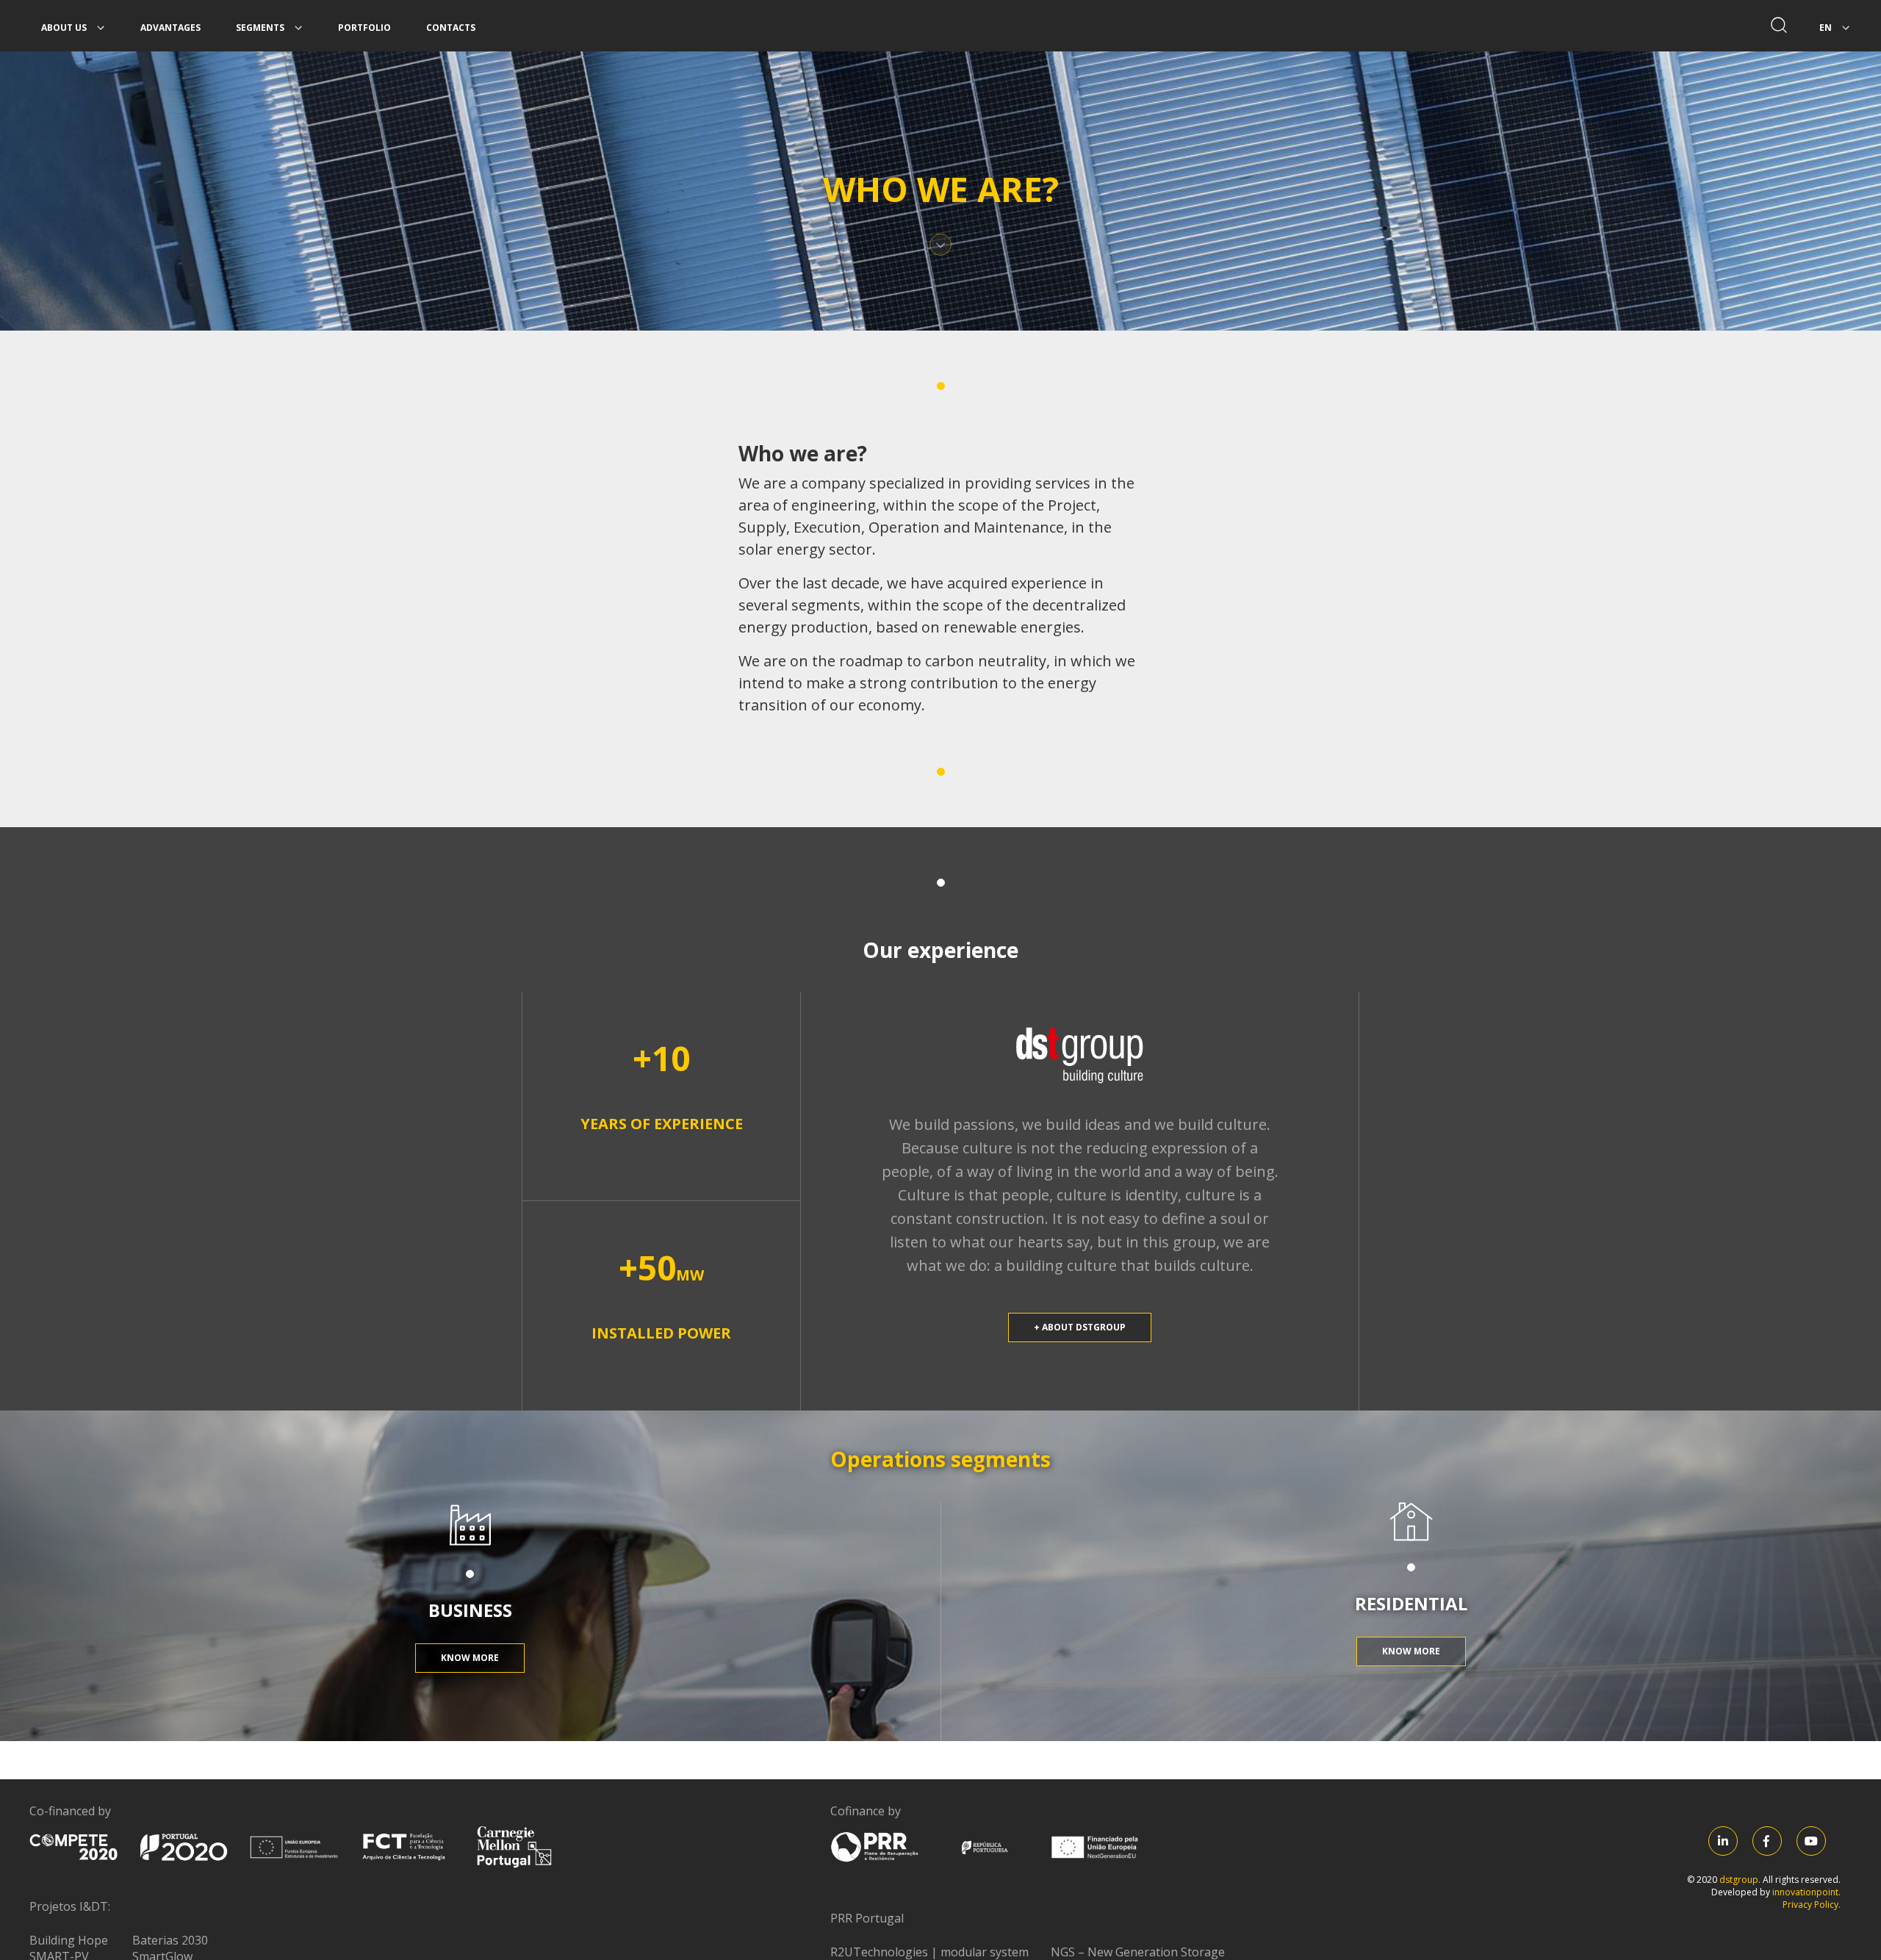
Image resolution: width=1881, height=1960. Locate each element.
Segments (261, 28)
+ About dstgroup (1080, 1327)
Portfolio (364, 28)
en (1827, 28)
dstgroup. (1741, 1880)
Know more (470, 1658)
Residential (1411, 1603)
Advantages (170, 28)
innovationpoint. (1806, 1892)
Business (470, 1610)
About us (65, 28)
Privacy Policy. (1812, 1905)
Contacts (451, 28)
